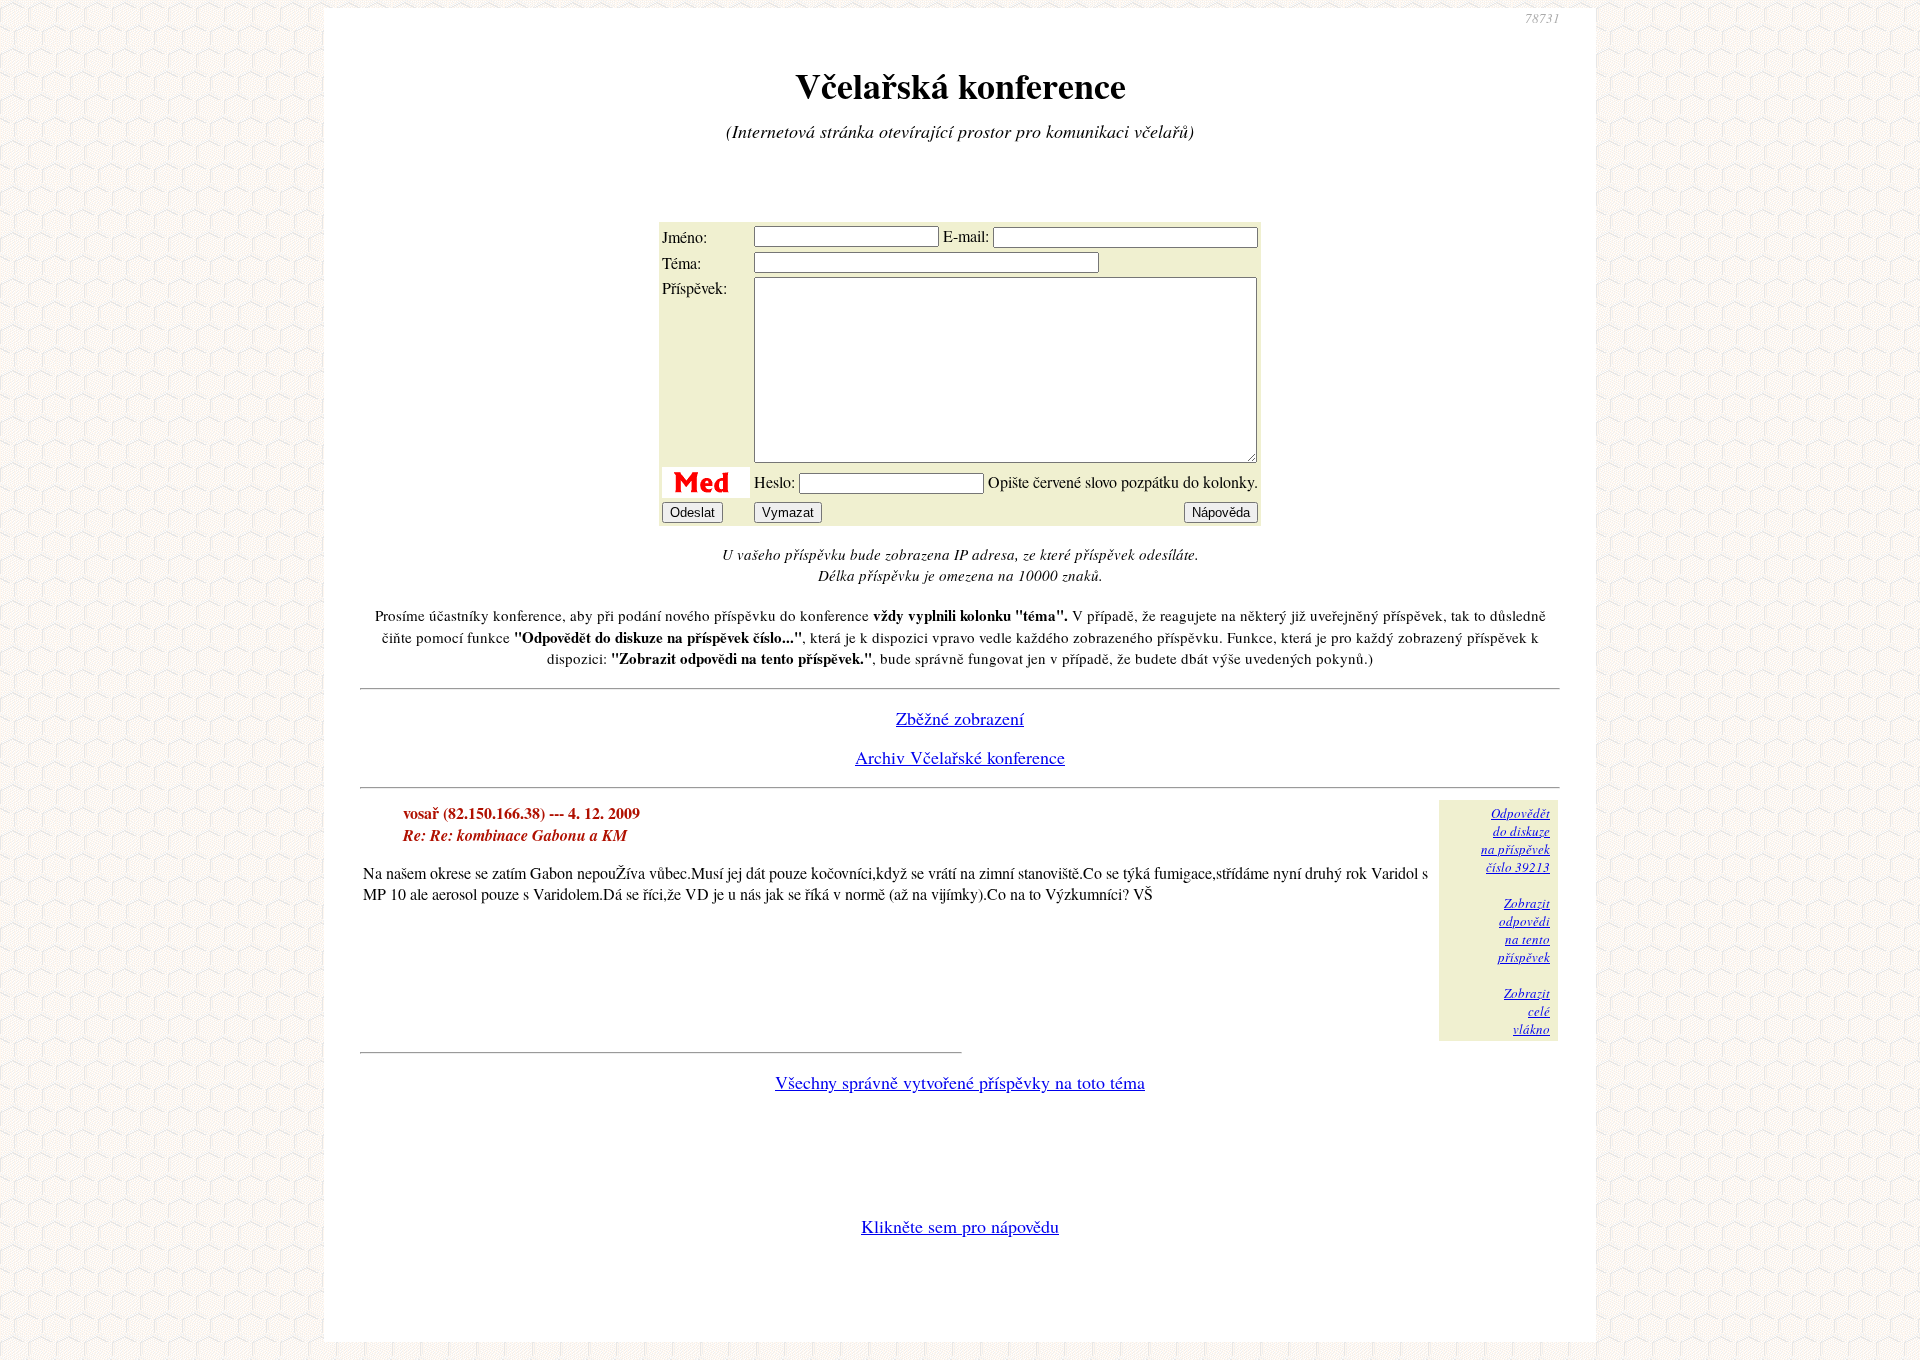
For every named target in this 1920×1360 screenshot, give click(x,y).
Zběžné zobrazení (960, 718)
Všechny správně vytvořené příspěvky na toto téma (960, 1082)
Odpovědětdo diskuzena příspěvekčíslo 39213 (1515, 840)
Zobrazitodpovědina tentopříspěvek (1524, 930)
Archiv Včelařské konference (960, 757)
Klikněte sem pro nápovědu (960, 1226)
